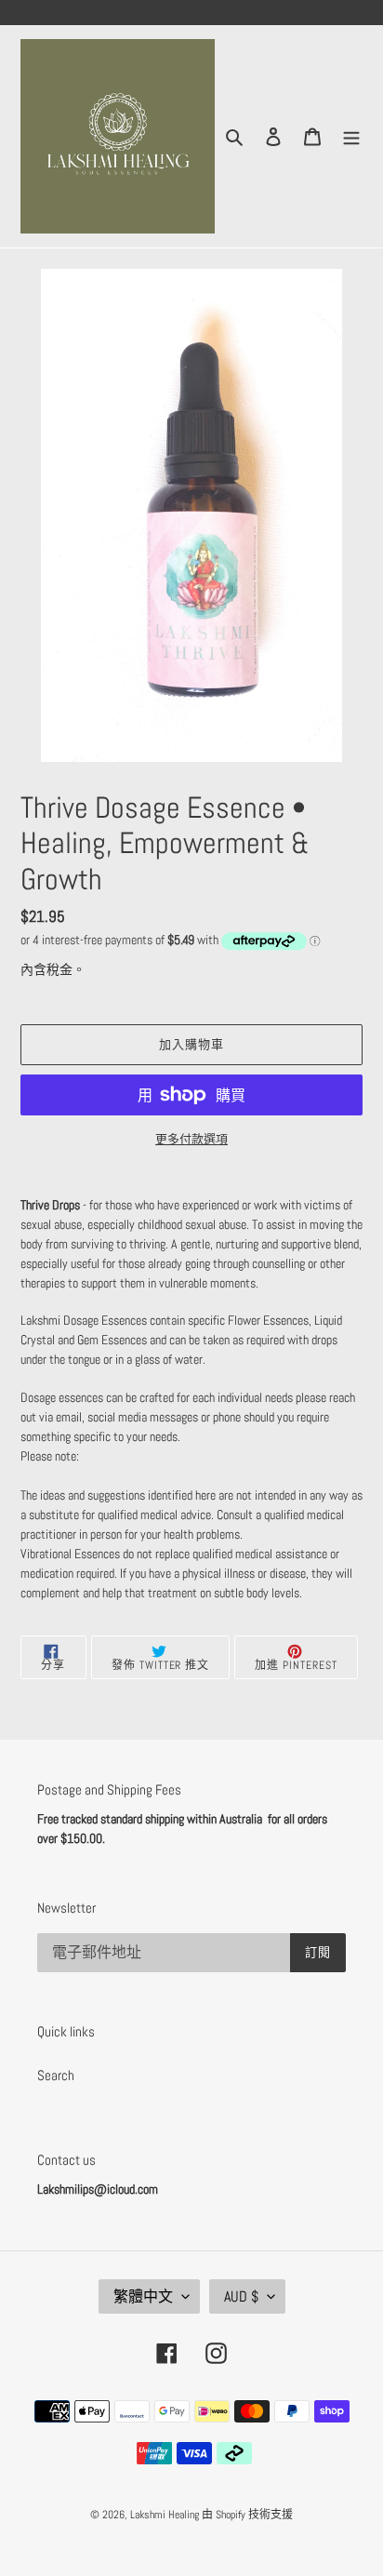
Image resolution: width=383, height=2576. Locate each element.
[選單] (351, 136)
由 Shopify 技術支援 (247, 2515)
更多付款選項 (191, 1139)
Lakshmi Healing (166, 2515)
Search (56, 2075)
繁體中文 (143, 2296)
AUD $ (241, 2296)
